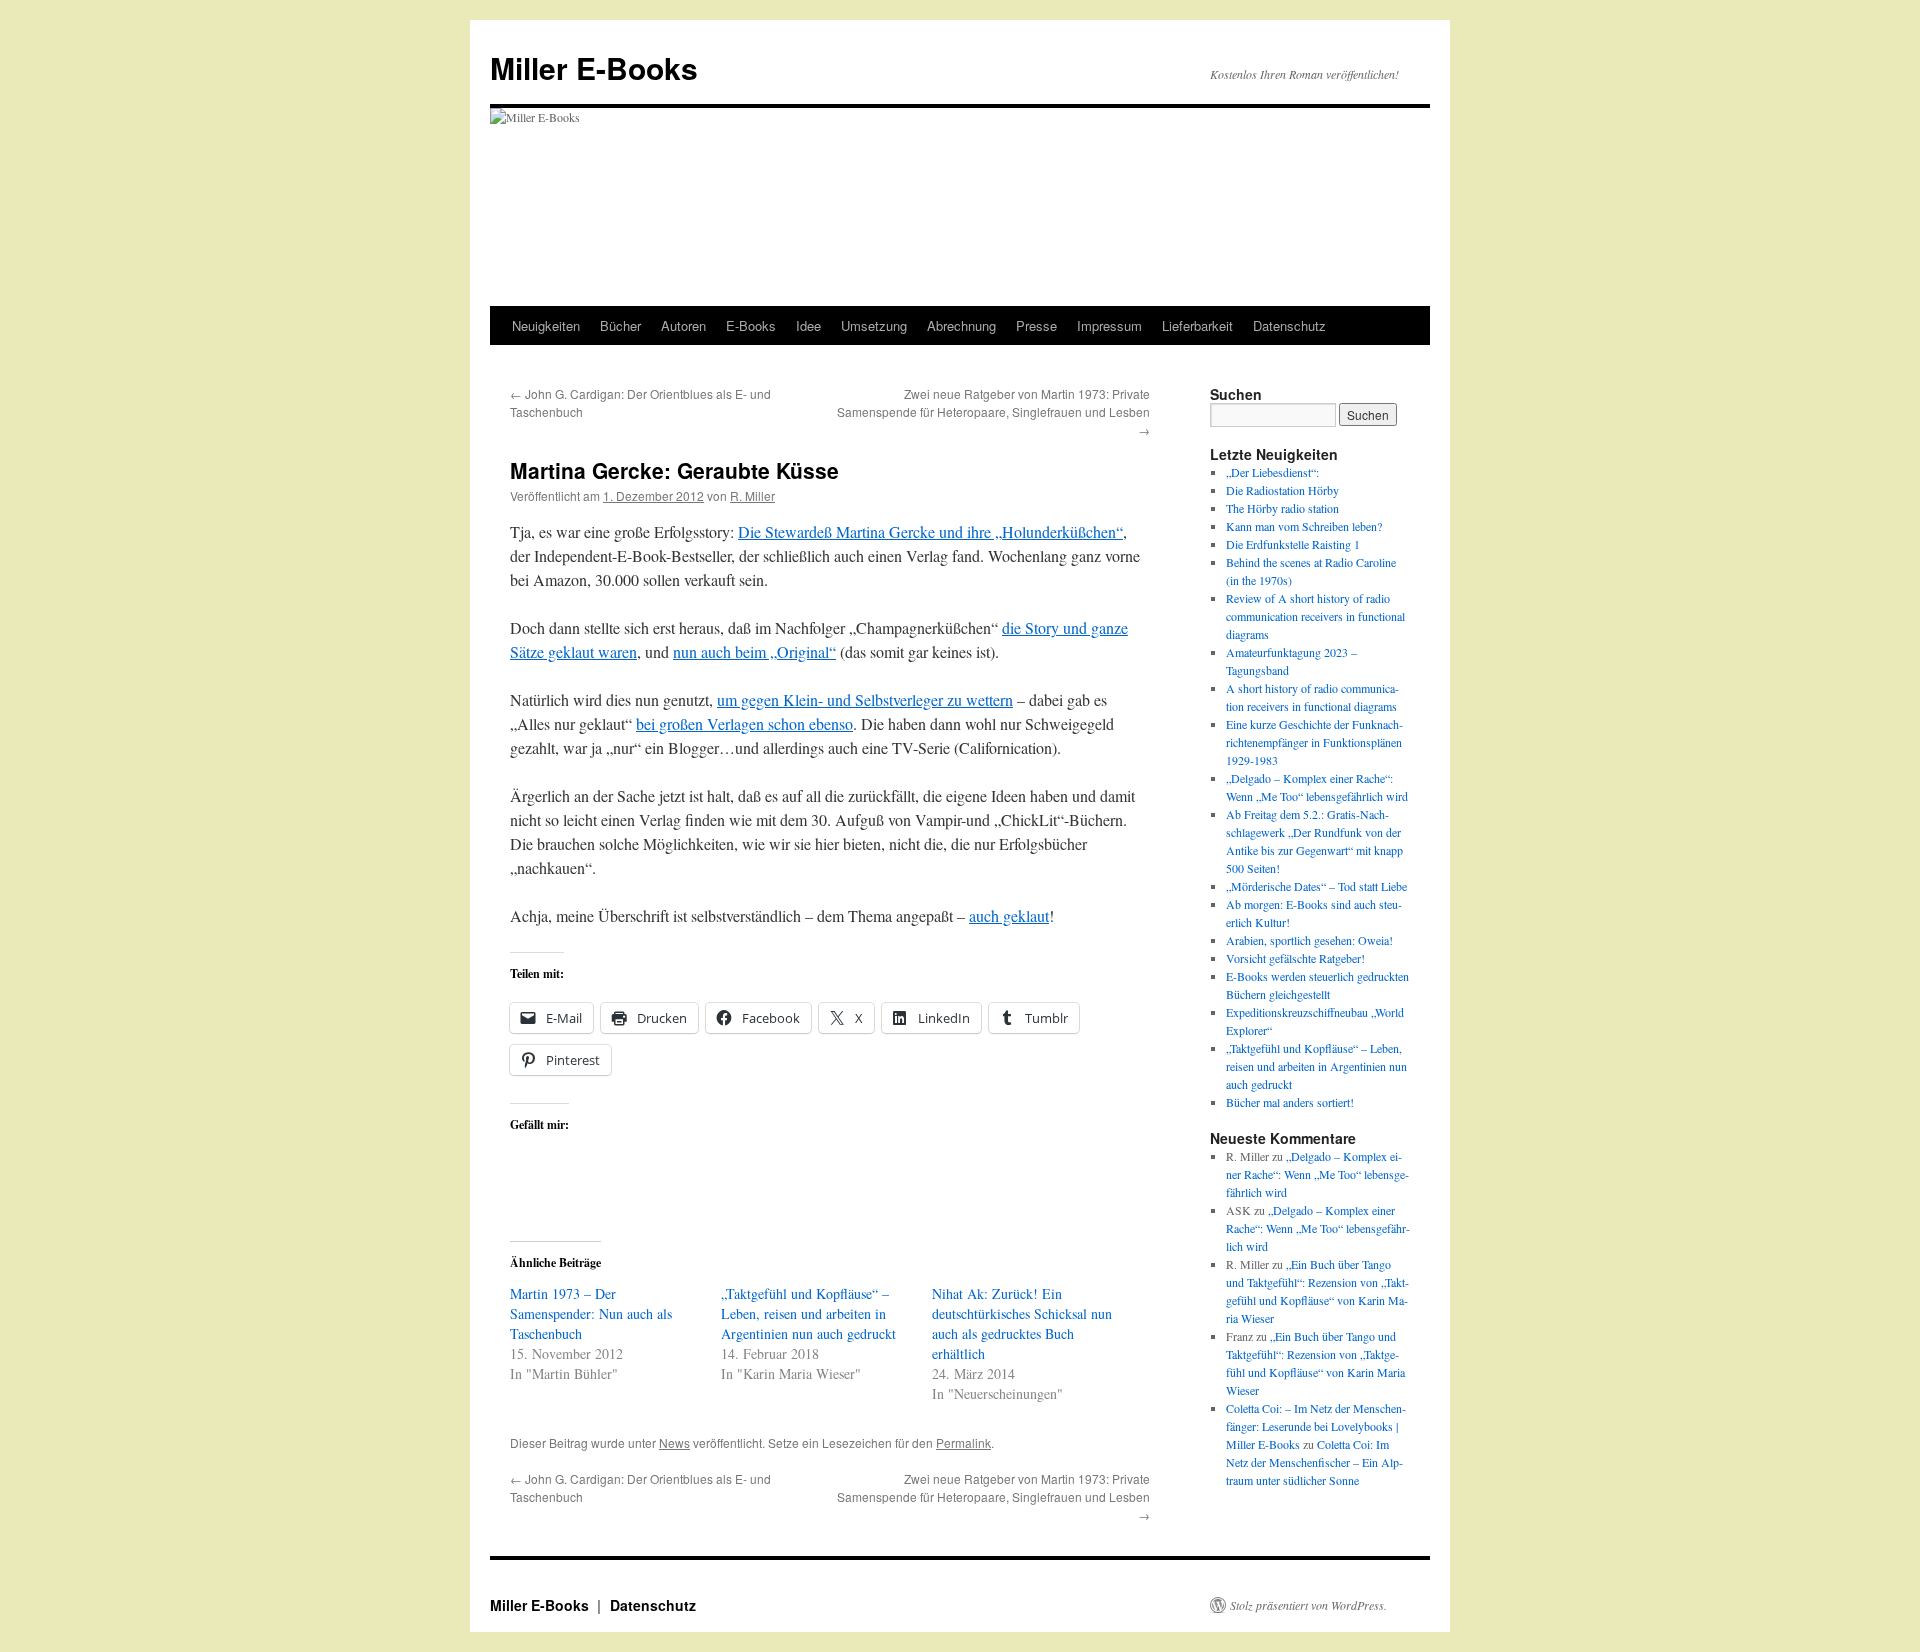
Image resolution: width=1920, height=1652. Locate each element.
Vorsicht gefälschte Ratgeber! (1295, 958)
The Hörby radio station (1282, 508)
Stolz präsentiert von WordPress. (1308, 1605)
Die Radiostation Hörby (1282, 490)
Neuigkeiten (546, 325)
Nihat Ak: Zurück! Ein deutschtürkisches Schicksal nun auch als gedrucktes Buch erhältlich (1022, 1323)
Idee (808, 325)
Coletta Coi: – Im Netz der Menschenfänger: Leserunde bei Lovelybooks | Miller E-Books (1316, 1426)
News (674, 1442)
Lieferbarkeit (1197, 325)
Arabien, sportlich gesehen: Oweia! (1309, 940)
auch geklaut (1009, 915)
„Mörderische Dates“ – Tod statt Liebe (1316, 886)
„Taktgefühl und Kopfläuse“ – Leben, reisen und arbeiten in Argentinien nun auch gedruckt (808, 1313)
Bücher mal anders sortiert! (1290, 1102)
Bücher (620, 325)
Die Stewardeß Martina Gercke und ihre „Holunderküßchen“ (930, 531)
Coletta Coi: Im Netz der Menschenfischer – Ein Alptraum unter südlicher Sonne (1314, 1462)
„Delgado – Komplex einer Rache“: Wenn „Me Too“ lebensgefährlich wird (1317, 1174)
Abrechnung (961, 325)
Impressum (1109, 325)
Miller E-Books (594, 67)
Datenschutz (1289, 325)
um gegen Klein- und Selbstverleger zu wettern (865, 699)
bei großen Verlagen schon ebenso (744, 723)
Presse (1036, 325)
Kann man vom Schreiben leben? (1304, 526)
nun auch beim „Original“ (754, 651)
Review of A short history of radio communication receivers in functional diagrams (1315, 616)
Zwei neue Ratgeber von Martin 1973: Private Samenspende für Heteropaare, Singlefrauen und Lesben (993, 411)
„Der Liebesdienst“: (1272, 472)
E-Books (751, 325)
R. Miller (752, 495)
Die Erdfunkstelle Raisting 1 (1293, 544)
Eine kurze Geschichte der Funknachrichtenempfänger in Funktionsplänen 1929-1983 (1314, 742)
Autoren (683, 325)
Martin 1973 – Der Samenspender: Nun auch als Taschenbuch (591, 1313)
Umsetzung (874, 325)
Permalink (963, 1442)
